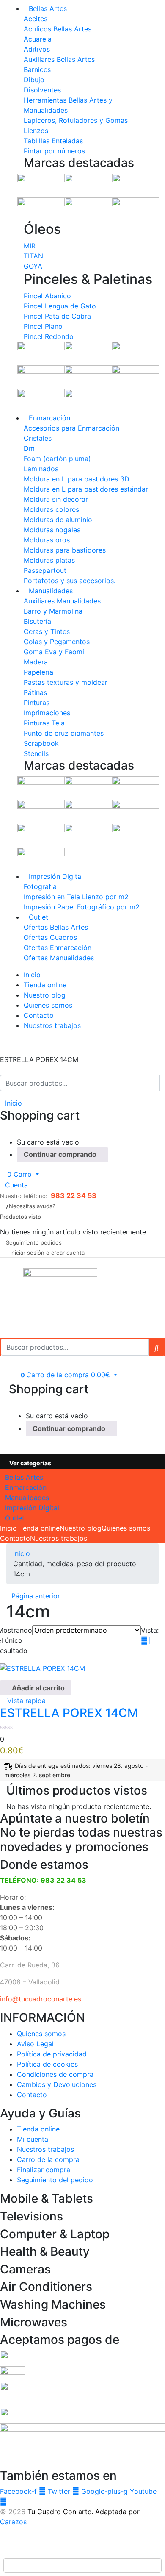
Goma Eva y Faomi (54, 652)
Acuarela (38, 39)
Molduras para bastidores (65, 550)
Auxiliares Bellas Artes (59, 59)
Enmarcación (49, 418)
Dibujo (34, 80)
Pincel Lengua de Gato (60, 306)
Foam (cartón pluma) (57, 459)
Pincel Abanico (47, 296)
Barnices (37, 69)
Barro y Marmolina (53, 611)
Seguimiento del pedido (55, 2180)
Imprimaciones (47, 713)
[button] (19, 1174)
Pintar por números (54, 151)
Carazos (13, 2522)
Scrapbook (41, 743)
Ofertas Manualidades (59, 958)
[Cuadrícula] (144, 1640)
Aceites (36, 19)
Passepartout (45, 570)
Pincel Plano (43, 326)
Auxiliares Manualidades (62, 601)
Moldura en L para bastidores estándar (86, 489)
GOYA (33, 266)
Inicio (32, 975)
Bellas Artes (48, 8)
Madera (36, 662)
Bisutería (37, 621)
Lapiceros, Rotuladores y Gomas (76, 120)
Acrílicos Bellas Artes (58, 29)
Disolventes (42, 90)
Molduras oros (47, 540)
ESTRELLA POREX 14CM (69, 1713)
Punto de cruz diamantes (64, 733)
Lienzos (36, 131)
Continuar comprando (60, 1154)
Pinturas (37, 703)
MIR (30, 246)
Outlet (38, 917)
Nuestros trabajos (52, 1025)
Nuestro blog (45, 995)
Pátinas (35, 692)
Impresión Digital (56, 876)
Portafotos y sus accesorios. (70, 581)
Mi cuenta (33, 2139)
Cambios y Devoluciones (57, 2084)
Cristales (38, 438)
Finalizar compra (44, 2170)
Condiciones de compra (55, 2074)
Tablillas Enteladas (53, 141)
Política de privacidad (52, 2054)
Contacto (39, 1015)
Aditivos (37, 49)
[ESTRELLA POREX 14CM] (43, 1667)
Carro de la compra (48, 2159)
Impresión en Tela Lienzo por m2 (76, 897)
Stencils (36, 753)
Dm (29, 448)
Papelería (38, 672)
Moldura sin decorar (56, 499)
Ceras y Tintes (47, 631)
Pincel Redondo (49, 336)
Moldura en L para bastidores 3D (77, 479)
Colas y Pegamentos (57, 642)
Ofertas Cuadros (50, 937)
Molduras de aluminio (58, 520)
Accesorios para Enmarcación (71, 428)
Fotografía (40, 886)
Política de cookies (47, 2064)
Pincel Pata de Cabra (57, 316)
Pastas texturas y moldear (66, 682)
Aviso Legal (35, 2044)
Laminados (41, 469)
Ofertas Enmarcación (58, 948)
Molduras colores (51, 509)
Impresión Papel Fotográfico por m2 (82, 907)
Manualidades (51, 591)
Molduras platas (49, 560)
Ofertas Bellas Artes (56, 927)
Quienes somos (48, 1005)
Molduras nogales (52, 530)
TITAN (33, 256)
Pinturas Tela (44, 723)
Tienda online (45, 985)
